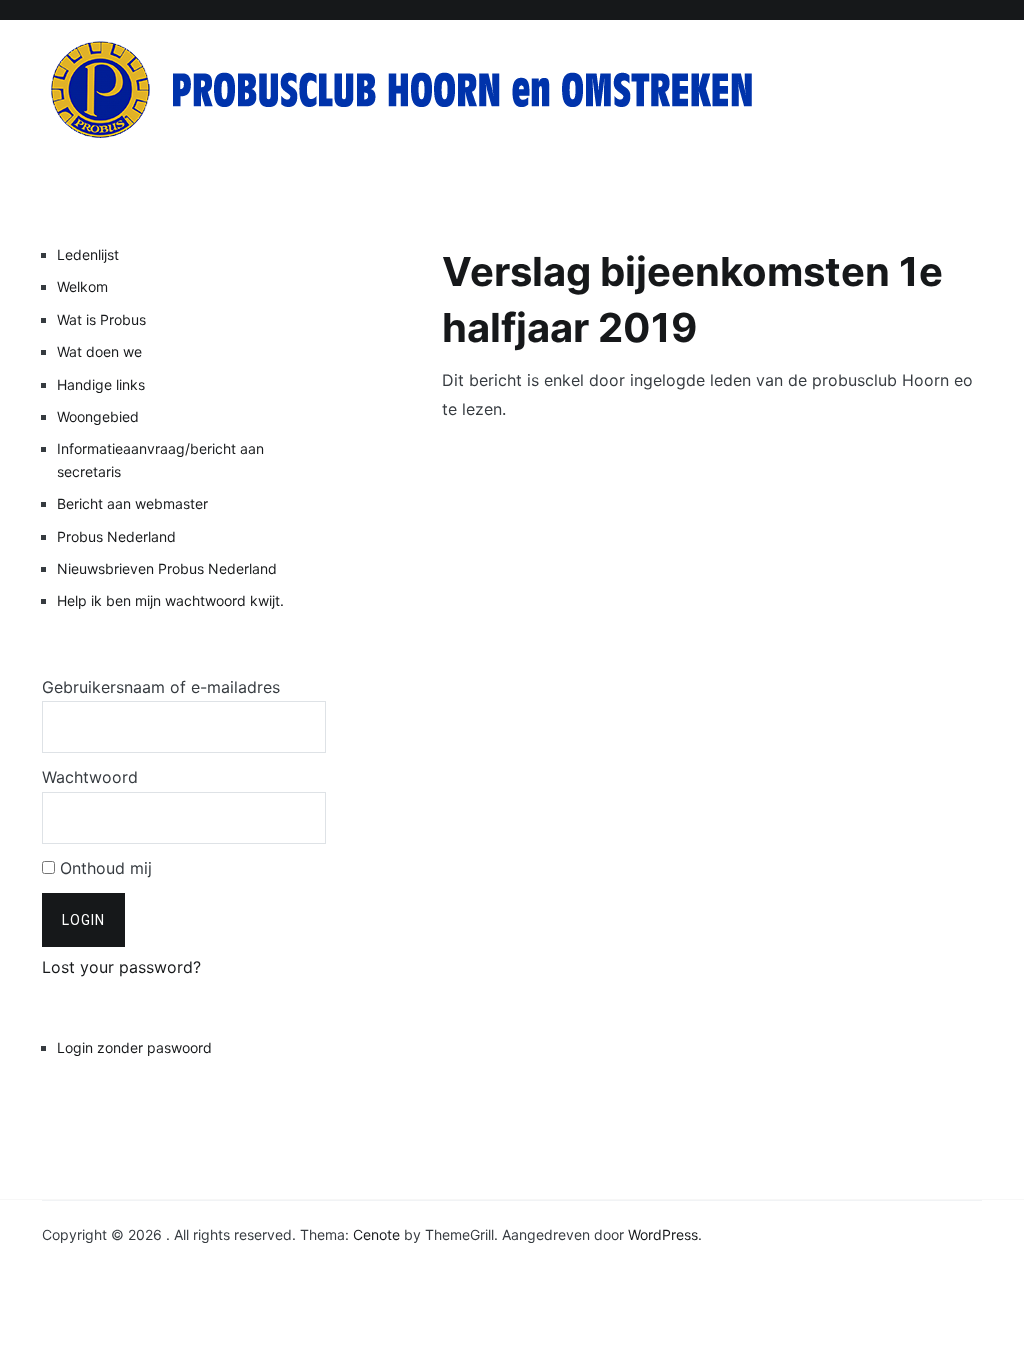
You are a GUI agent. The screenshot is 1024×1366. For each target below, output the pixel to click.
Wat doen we (99, 351)
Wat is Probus (101, 319)
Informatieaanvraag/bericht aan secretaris (160, 459)
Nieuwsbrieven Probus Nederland (167, 568)
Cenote (376, 1234)
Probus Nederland (116, 536)
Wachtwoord (90, 777)
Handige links (101, 384)
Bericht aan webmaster (132, 503)
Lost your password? (121, 967)
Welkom (82, 286)
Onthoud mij (103, 868)
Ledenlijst (88, 254)
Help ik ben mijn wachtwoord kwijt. (170, 600)
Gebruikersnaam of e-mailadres (161, 687)
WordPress (663, 1234)
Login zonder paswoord (134, 1047)
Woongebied (98, 416)
